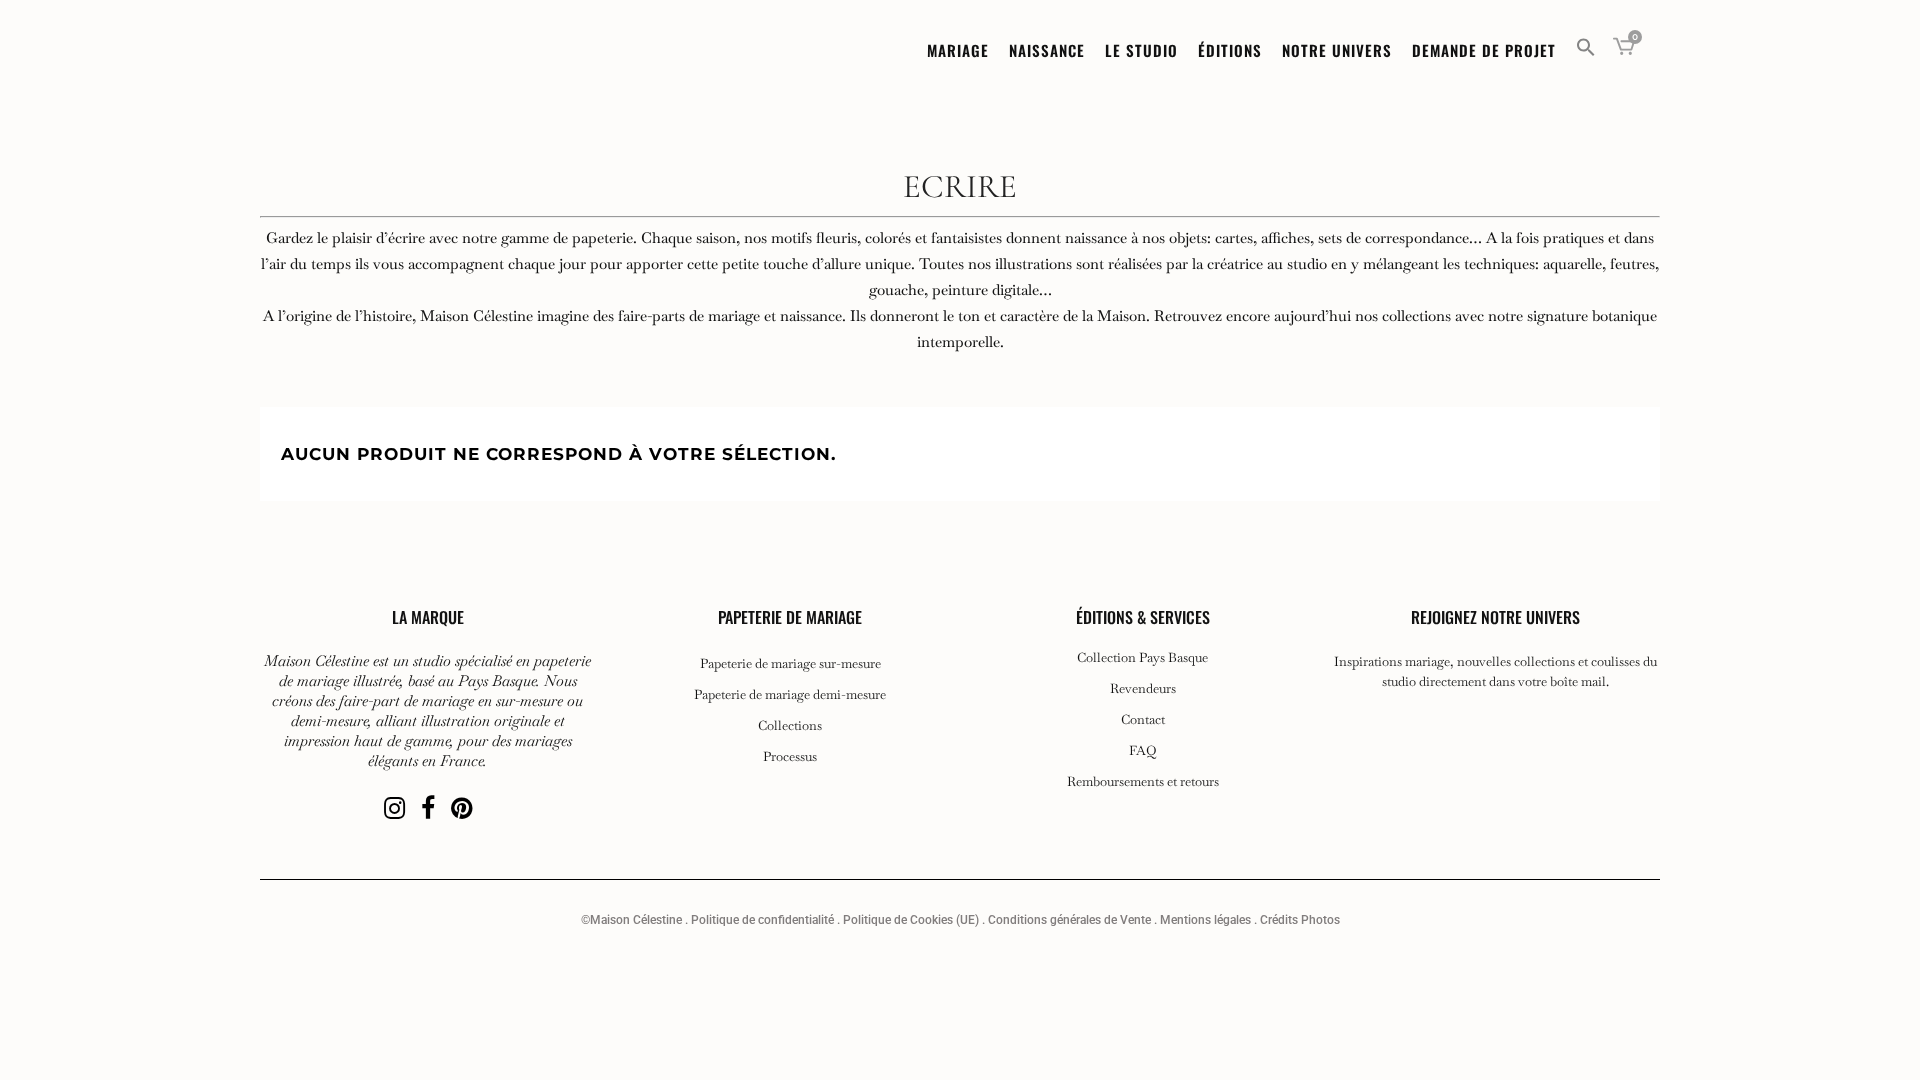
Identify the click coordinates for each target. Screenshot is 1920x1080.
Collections (790, 726)
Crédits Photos (1300, 920)
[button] (1586, 50)
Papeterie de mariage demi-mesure (790, 695)
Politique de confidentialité (762, 920)
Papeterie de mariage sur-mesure (790, 664)
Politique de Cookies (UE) (911, 920)
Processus (790, 757)
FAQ (1142, 751)
